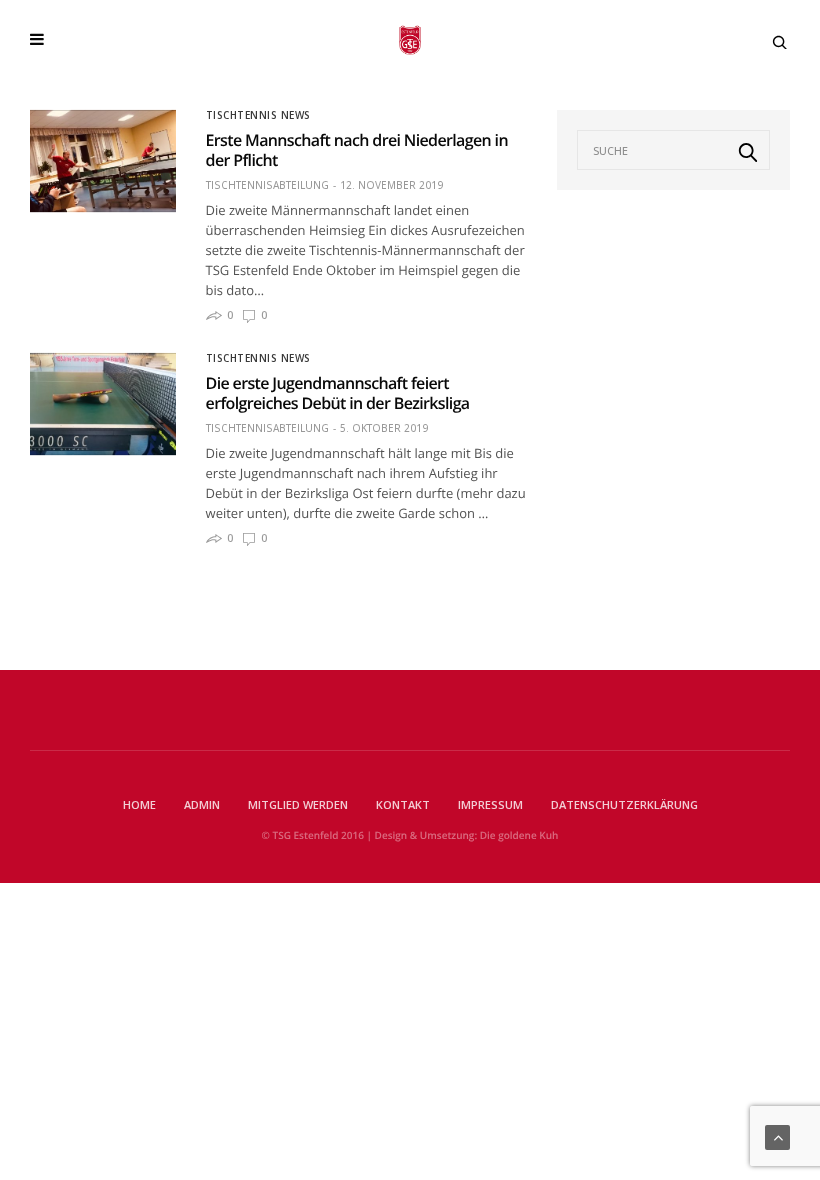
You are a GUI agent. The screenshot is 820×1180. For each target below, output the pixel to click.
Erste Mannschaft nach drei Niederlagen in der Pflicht (357, 150)
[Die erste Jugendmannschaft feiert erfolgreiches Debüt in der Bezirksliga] (103, 404)
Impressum (490, 804)
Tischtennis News (258, 115)
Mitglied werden (298, 804)
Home (139, 804)
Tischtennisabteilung (267, 185)
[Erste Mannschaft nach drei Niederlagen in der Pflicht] (103, 161)
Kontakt (403, 804)
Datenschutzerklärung (624, 804)
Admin (202, 804)
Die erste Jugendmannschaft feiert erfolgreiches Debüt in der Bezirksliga (338, 393)
